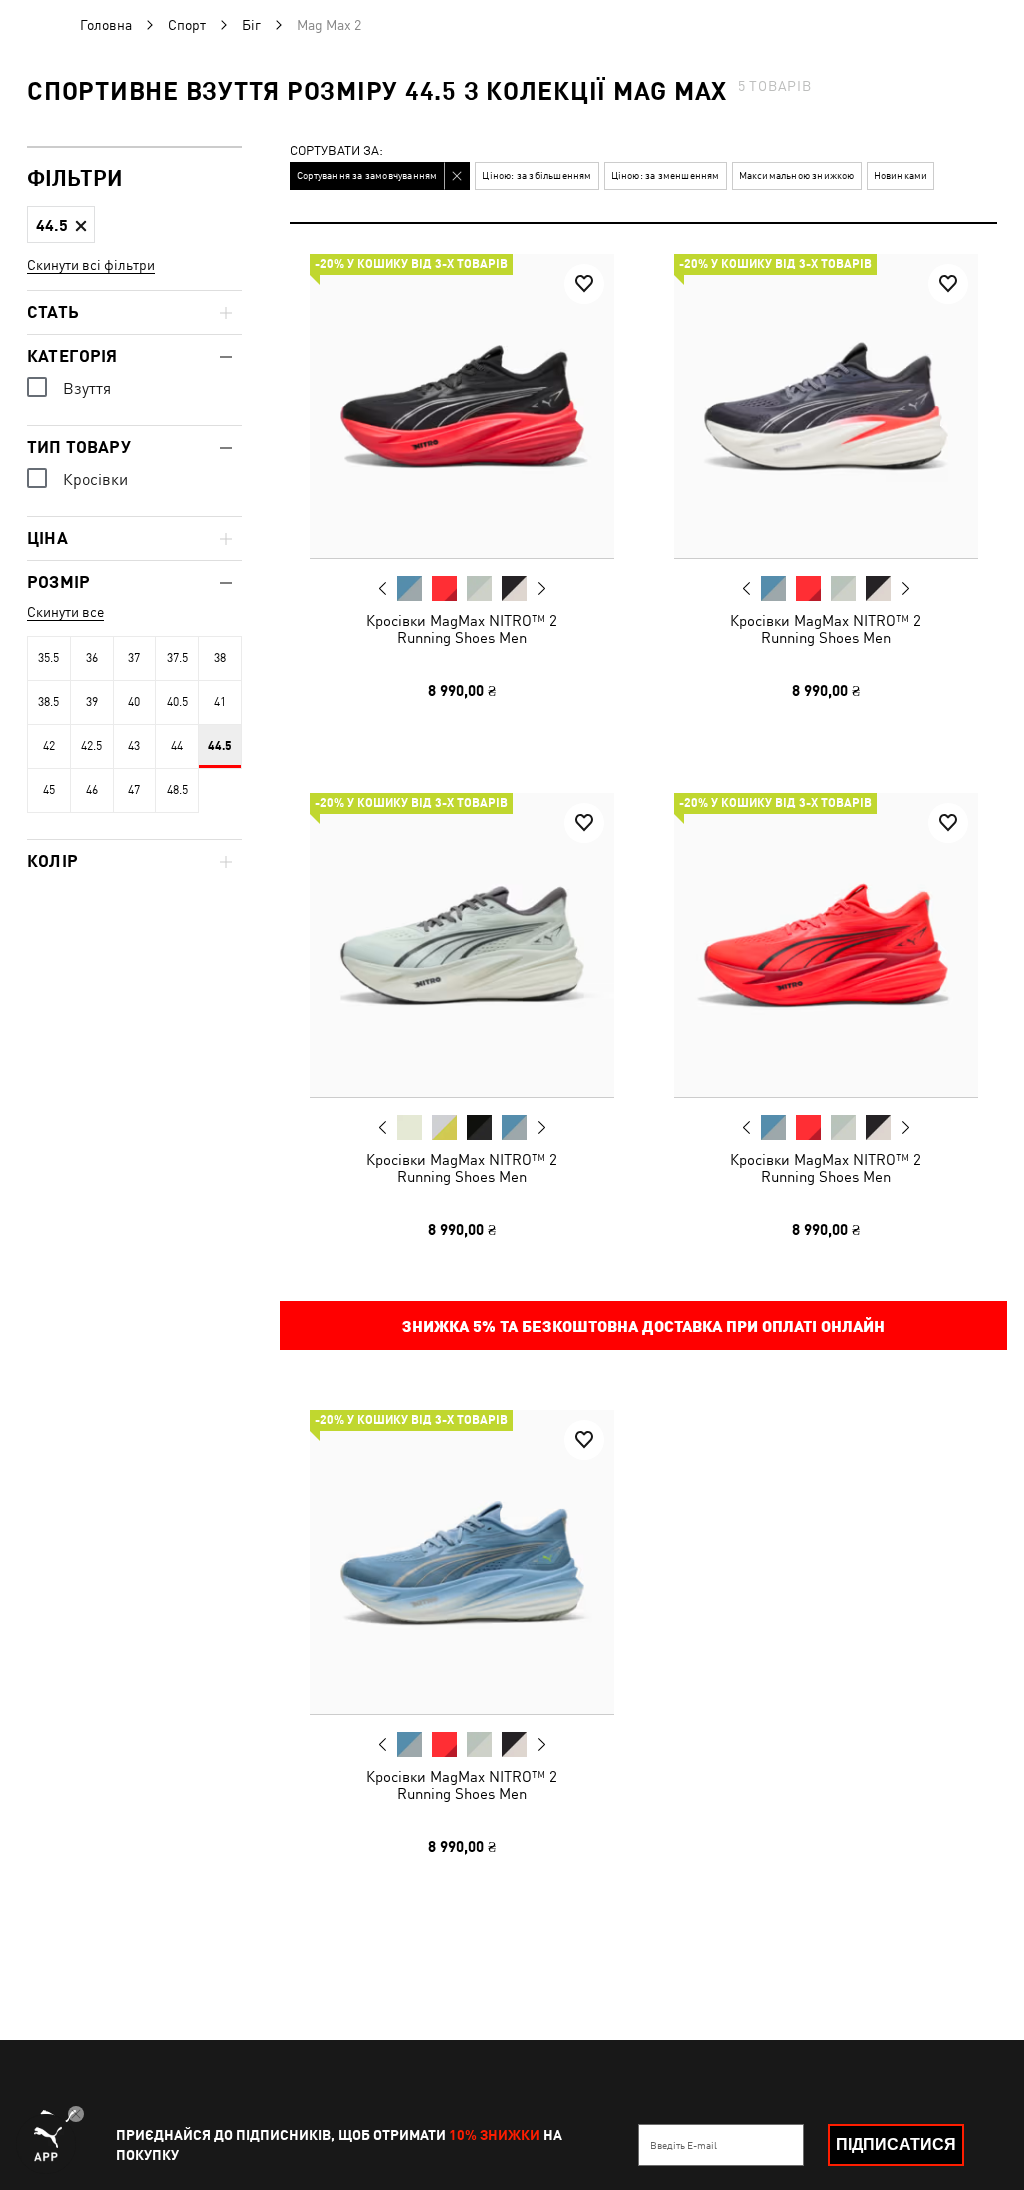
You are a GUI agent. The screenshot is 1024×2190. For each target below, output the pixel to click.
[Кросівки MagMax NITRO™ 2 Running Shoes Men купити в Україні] (462, 406)
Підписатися (896, 2144)
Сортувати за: (336, 151)
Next (541, 589)
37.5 (177, 658)
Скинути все (65, 612)
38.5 (48, 702)
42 (49, 746)
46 (92, 790)
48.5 (177, 790)
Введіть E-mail (683, 2145)
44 (177, 746)
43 (134, 746)
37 (134, 658)
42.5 (91, 746)
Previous (383, 588)
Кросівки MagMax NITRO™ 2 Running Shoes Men (461, 629)
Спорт (187, 25)
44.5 (220, 746)
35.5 (48, 658)
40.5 (177, 702)
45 (49, 790)
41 (220, 702)
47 (134, 790)
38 (220, 658)
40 (134, 702)
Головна (106, 25)
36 (92, 658)
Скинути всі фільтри (91, 265)
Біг (251, 25)
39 (92, 702)
